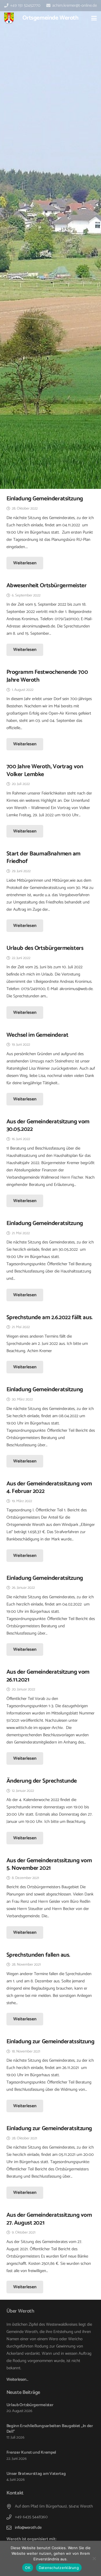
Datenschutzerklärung (59, 2568)
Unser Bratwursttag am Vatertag (36, 2474)
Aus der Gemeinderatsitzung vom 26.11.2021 (48, 1676)
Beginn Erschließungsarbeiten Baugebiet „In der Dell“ (50, 2429)
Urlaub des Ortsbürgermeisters (45, 948)
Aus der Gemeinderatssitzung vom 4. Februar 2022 (49, 1487)
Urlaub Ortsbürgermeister (30, 2405)
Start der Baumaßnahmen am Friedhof (44, 858)
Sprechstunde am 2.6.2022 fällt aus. (50, 1317)
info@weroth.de (28, 2528)
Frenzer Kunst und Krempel (31, 2452)
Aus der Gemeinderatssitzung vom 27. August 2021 (49, 2219)
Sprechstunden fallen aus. (38, 1955)
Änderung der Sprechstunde (42, 1781)
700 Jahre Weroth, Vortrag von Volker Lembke (45, 770)
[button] (94, 18)
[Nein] (94, 2558)
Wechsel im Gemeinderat (37, 1035)
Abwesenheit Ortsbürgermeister (47, 586)
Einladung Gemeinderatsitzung (45, 499)
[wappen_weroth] (9, 18)
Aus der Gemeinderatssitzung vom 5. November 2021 (49, 1864)
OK (28, 2568)
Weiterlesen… (17, 2379)
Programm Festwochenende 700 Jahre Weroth (47, 676)
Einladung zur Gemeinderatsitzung (49, 2128)
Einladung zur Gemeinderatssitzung (50, 2042)
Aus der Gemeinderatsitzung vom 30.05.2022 (48, 1125)
